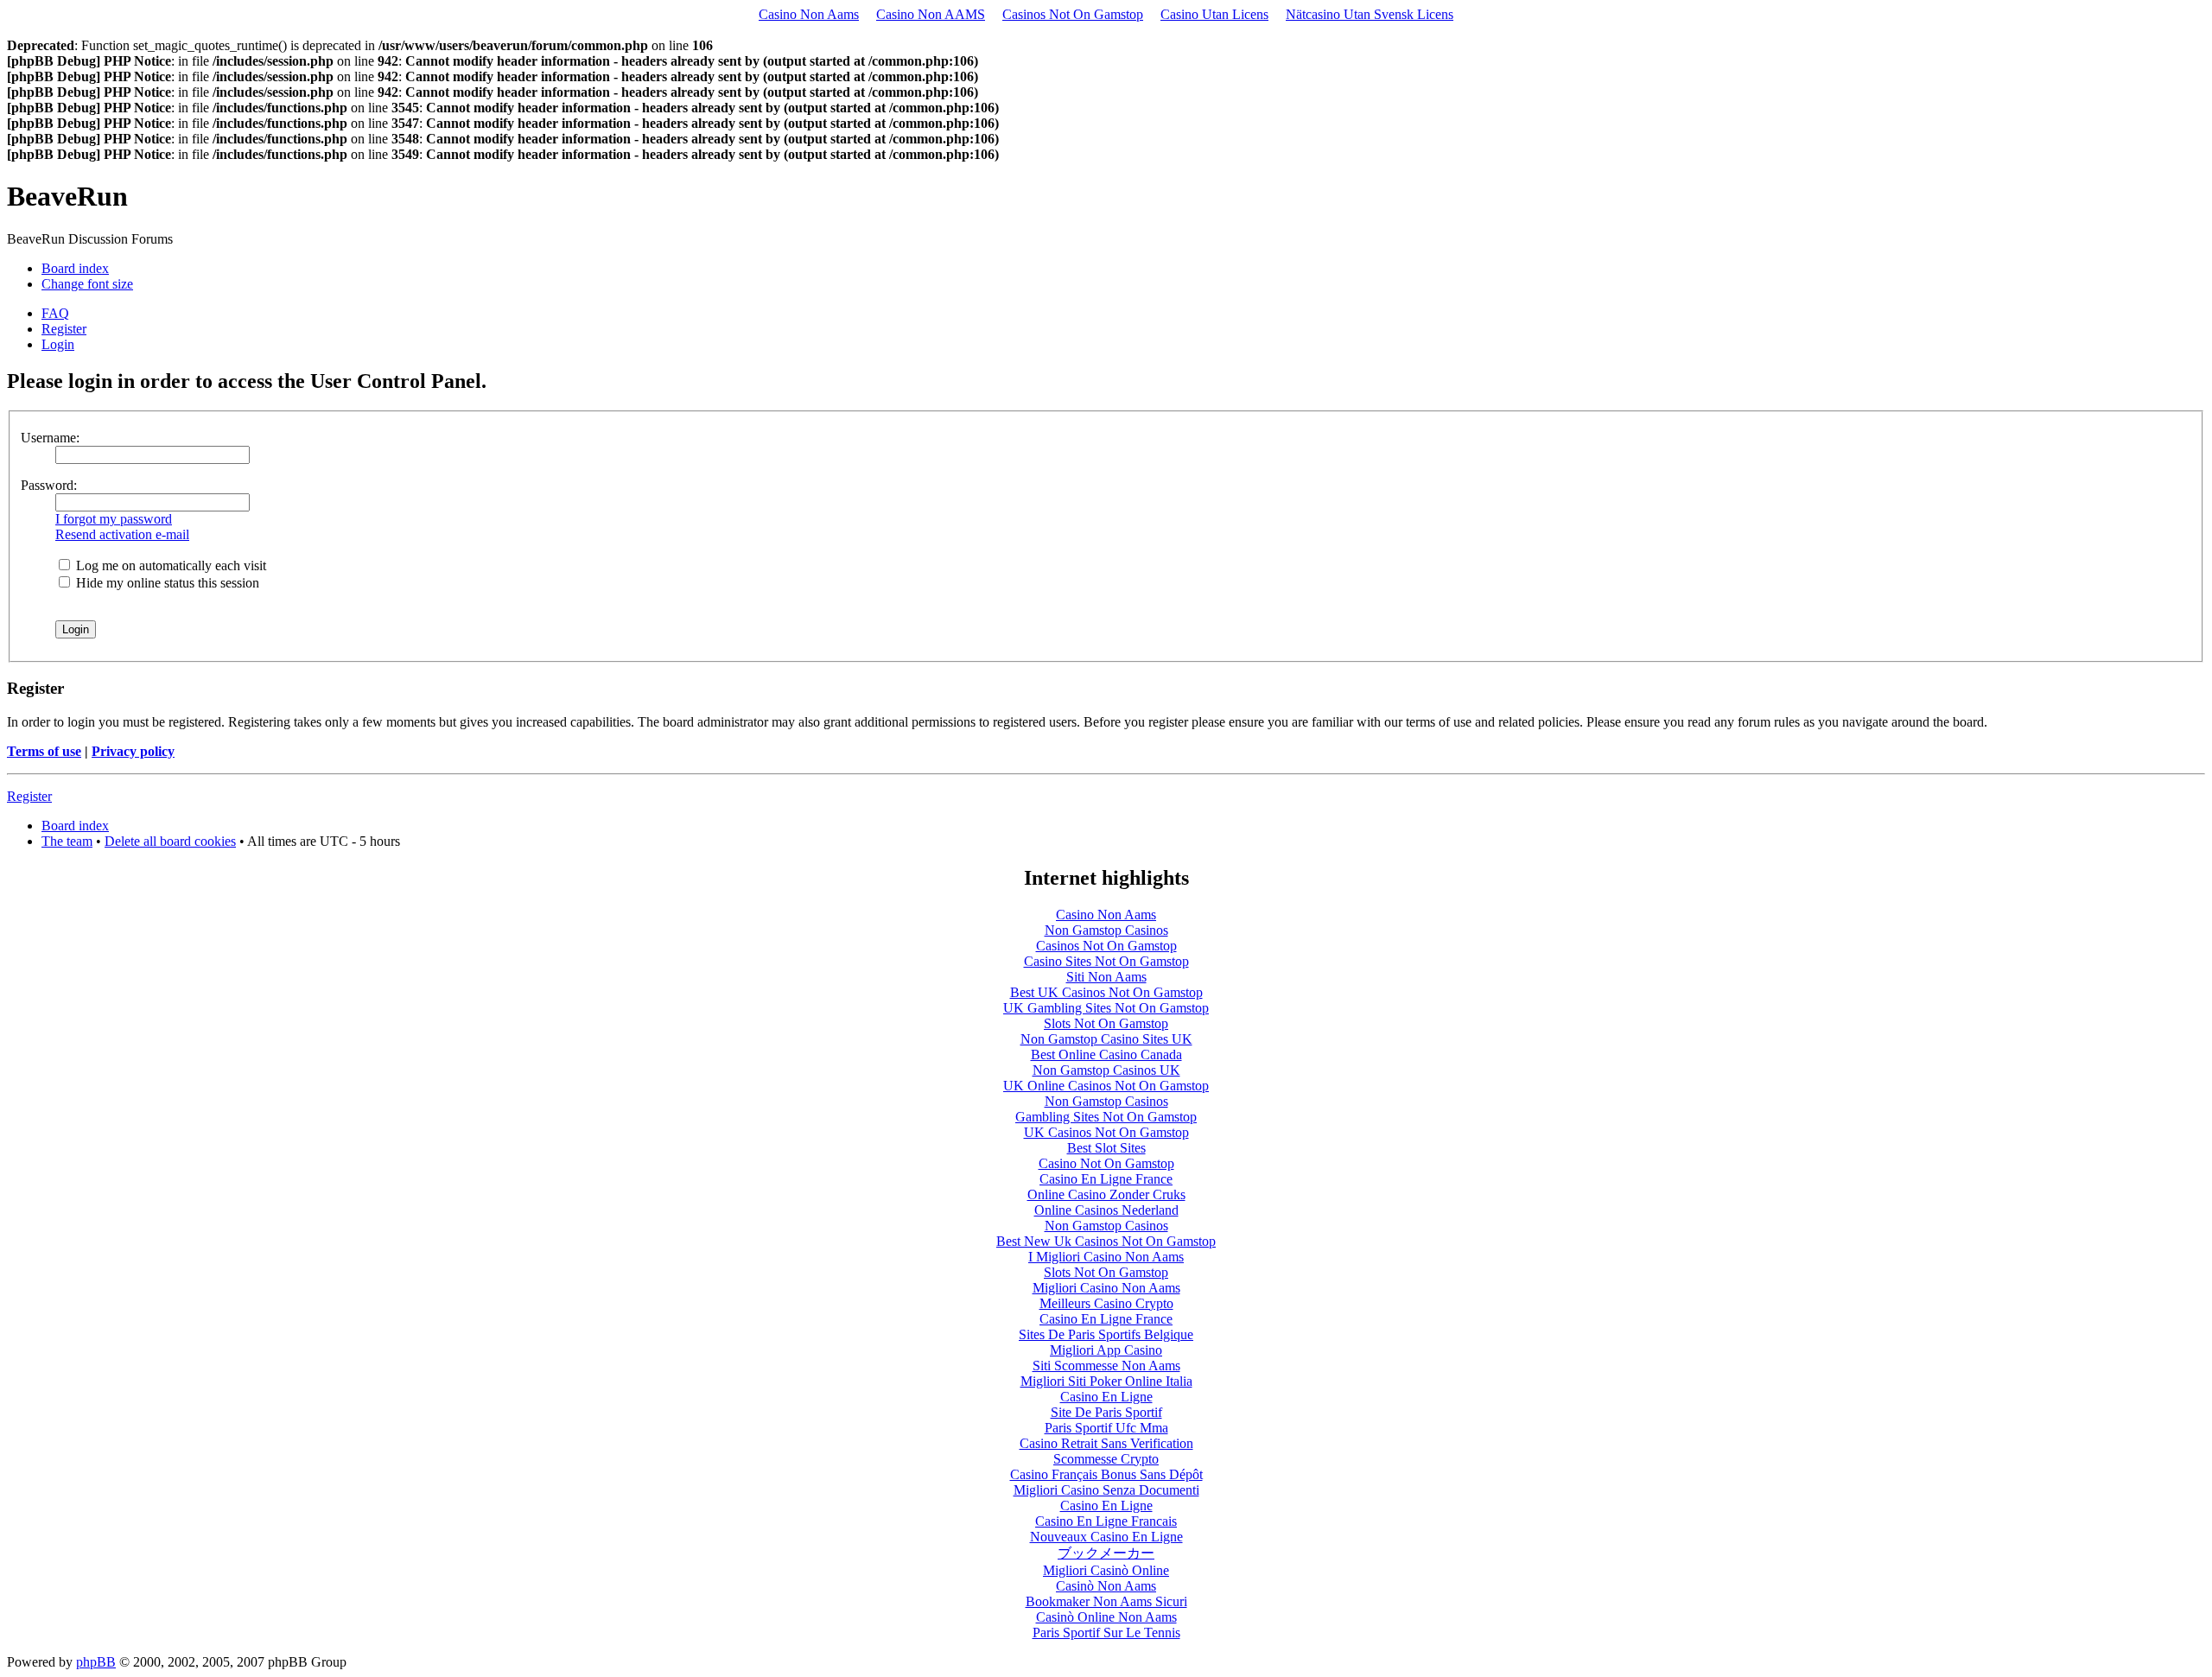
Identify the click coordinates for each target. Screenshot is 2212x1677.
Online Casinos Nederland (1106, 1210)
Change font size (87, 284)
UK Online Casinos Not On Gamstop (1106, 1086)
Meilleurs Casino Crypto (1106, 1303)
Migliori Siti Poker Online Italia (1106, 1381)
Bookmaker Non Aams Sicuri (1106, 1601)
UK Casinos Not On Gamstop (1106, 1132)
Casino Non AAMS (931, 14)
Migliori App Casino (1106, 1350)
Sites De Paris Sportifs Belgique (1106, 1334)
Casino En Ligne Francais (1106, 1521)
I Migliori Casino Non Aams (1106, 1257)
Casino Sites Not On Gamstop (1106, 961)
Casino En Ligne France (1106, 1179)
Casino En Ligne (1106, 1397)
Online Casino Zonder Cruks (1106, 1194)
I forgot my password (114, 519)
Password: (49, 485)
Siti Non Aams (1106, 977)
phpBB (96, 1662)
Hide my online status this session (166, 583)
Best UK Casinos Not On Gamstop (1106, 992)
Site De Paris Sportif (1106, 1412)
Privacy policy (133, 751)
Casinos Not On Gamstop (1073, 14)
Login (58, 344)
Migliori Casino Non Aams (1106, 1288)
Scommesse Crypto (1106, 1459)
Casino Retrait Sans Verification (1106, 1443)
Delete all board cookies (170, 841)
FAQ (55, 313)
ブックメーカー (1106, 1553)
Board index (75, 268)
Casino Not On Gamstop (1106, 1163)
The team (67, 841)
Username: (50, 438)
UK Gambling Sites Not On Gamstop (1106, 1008)
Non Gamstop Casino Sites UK (1106, 1039)
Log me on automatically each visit (169, 565)
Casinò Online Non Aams (1106, 1617)
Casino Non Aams (809, 14)
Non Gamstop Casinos (1106, 930)
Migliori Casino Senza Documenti (1106, 1490)
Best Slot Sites (1106, 1148)
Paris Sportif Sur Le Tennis (1106, 1633)
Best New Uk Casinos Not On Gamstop (1106, 1241)
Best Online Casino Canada (1106, 1054)
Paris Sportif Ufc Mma (1106, 1428)
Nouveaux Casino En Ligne (1106, 1537)
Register (64, 329)
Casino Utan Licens (1214, 14)
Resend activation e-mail (122, 534)
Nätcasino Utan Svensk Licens (1370, 14)
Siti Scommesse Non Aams (1106, 1366)
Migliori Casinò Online (1106, 1570)
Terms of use (44, 751)
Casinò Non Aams (1106, 1586)
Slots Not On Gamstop (1106, 1023)
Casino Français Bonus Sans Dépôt (1106, 1474)
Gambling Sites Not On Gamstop (1106, 1117)
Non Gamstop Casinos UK (1106, 1070)
